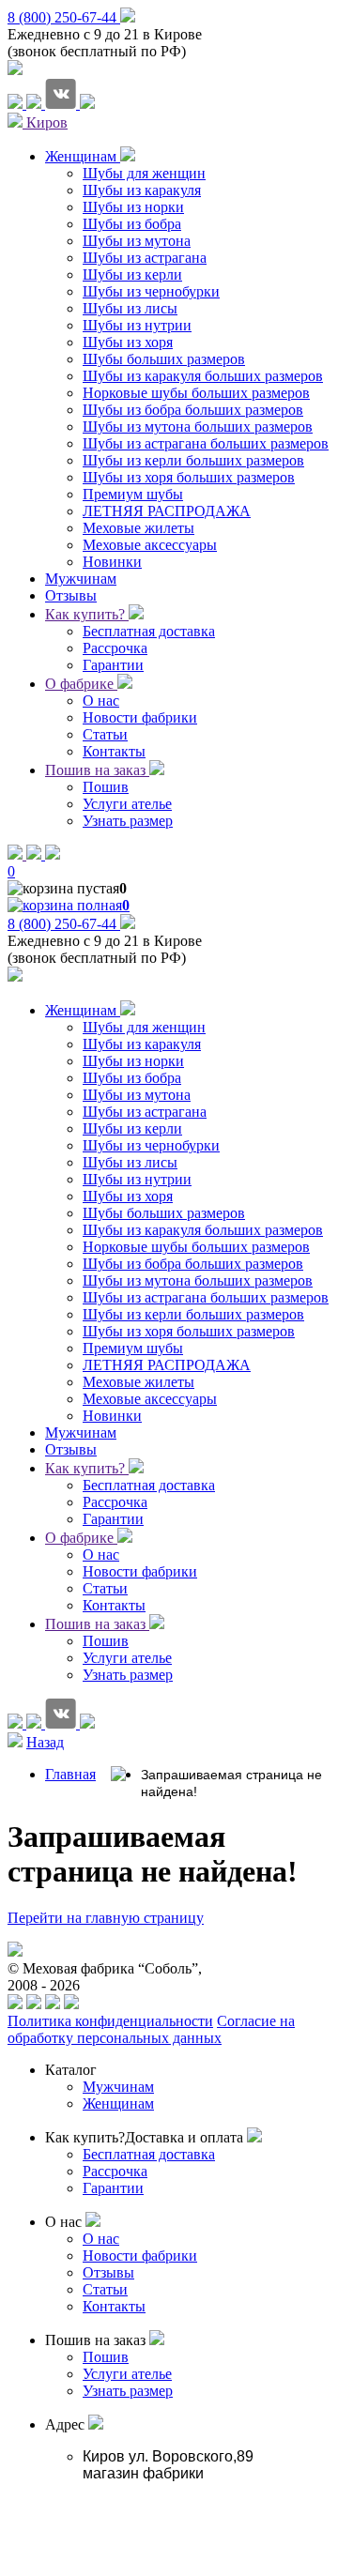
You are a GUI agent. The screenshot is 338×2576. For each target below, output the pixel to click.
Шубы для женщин (144, 1027)
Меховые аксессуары (150, 1399)
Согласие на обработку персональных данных (151, 2029)
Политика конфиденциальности (110, 2021)
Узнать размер (128, 1675)
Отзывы (71, 1449)
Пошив (106, 1641)
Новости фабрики (140, 1571)
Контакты (114, 1605)
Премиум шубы (133, 1348)
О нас (101, 1555)
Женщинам (83, 1010)
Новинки (112, 1416)
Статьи (105, 1588)
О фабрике (81, 684)
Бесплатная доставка (149, 1485)
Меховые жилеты (138, 1382)
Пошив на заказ (97, 770)
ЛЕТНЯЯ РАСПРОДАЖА (167, 1365)
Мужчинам (81, 1433)
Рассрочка (115, 1502)
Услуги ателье (127, 1658)
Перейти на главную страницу (106, 1918)
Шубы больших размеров (164, 1213)
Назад (45, 1742)
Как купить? (87, 614)
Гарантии (113, 1519)
